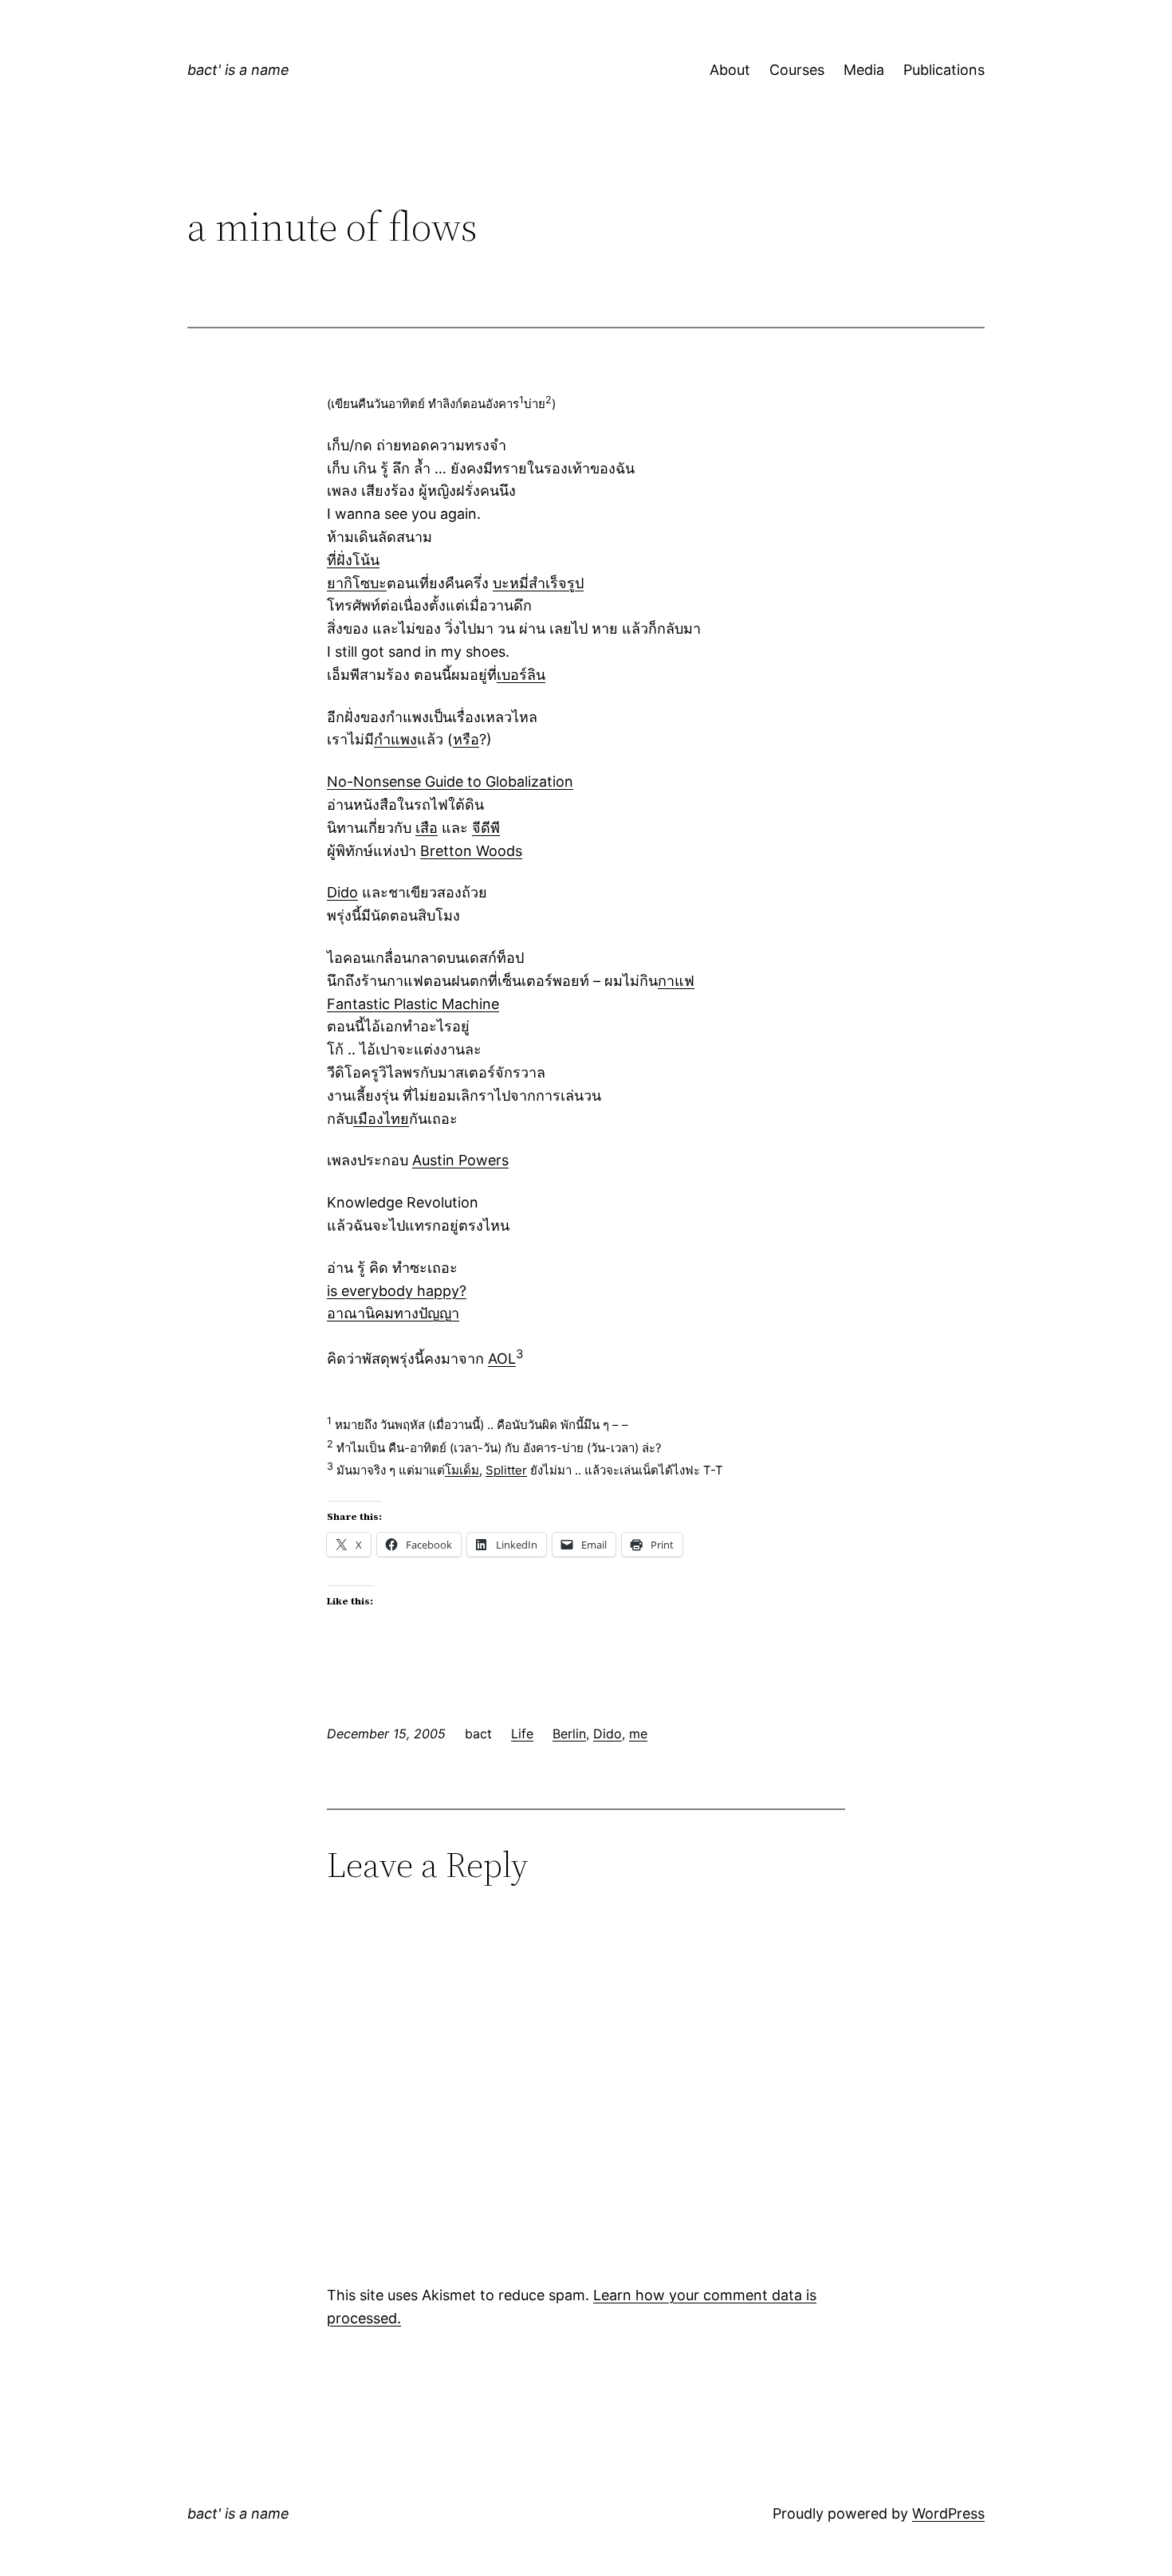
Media (864, 70)
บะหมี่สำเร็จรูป (538, 583)
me (638, 1734)
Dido (342, 892)
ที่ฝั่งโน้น (353, 560)
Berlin (569, 1734)
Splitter (506, 1470)
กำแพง (395, 739)
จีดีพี (486, 828)
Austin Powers (460, 1160)
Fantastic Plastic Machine (413, 1004)
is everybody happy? (397, 1291)
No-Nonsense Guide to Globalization (450, 781)
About (730, 70)
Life (522, 1734)
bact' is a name (238, 70)
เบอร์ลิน (521, 675)
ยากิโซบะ (357, 583)
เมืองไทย (381, 1119)
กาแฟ (676, 981)
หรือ (466, 739)
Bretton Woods (471, 851)
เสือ (427, 828)
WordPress (948, 2513)
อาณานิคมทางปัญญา (393, 1313)
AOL (502, 1359)
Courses (797, 70)
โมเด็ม (462, 1470)
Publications (944, 70)
